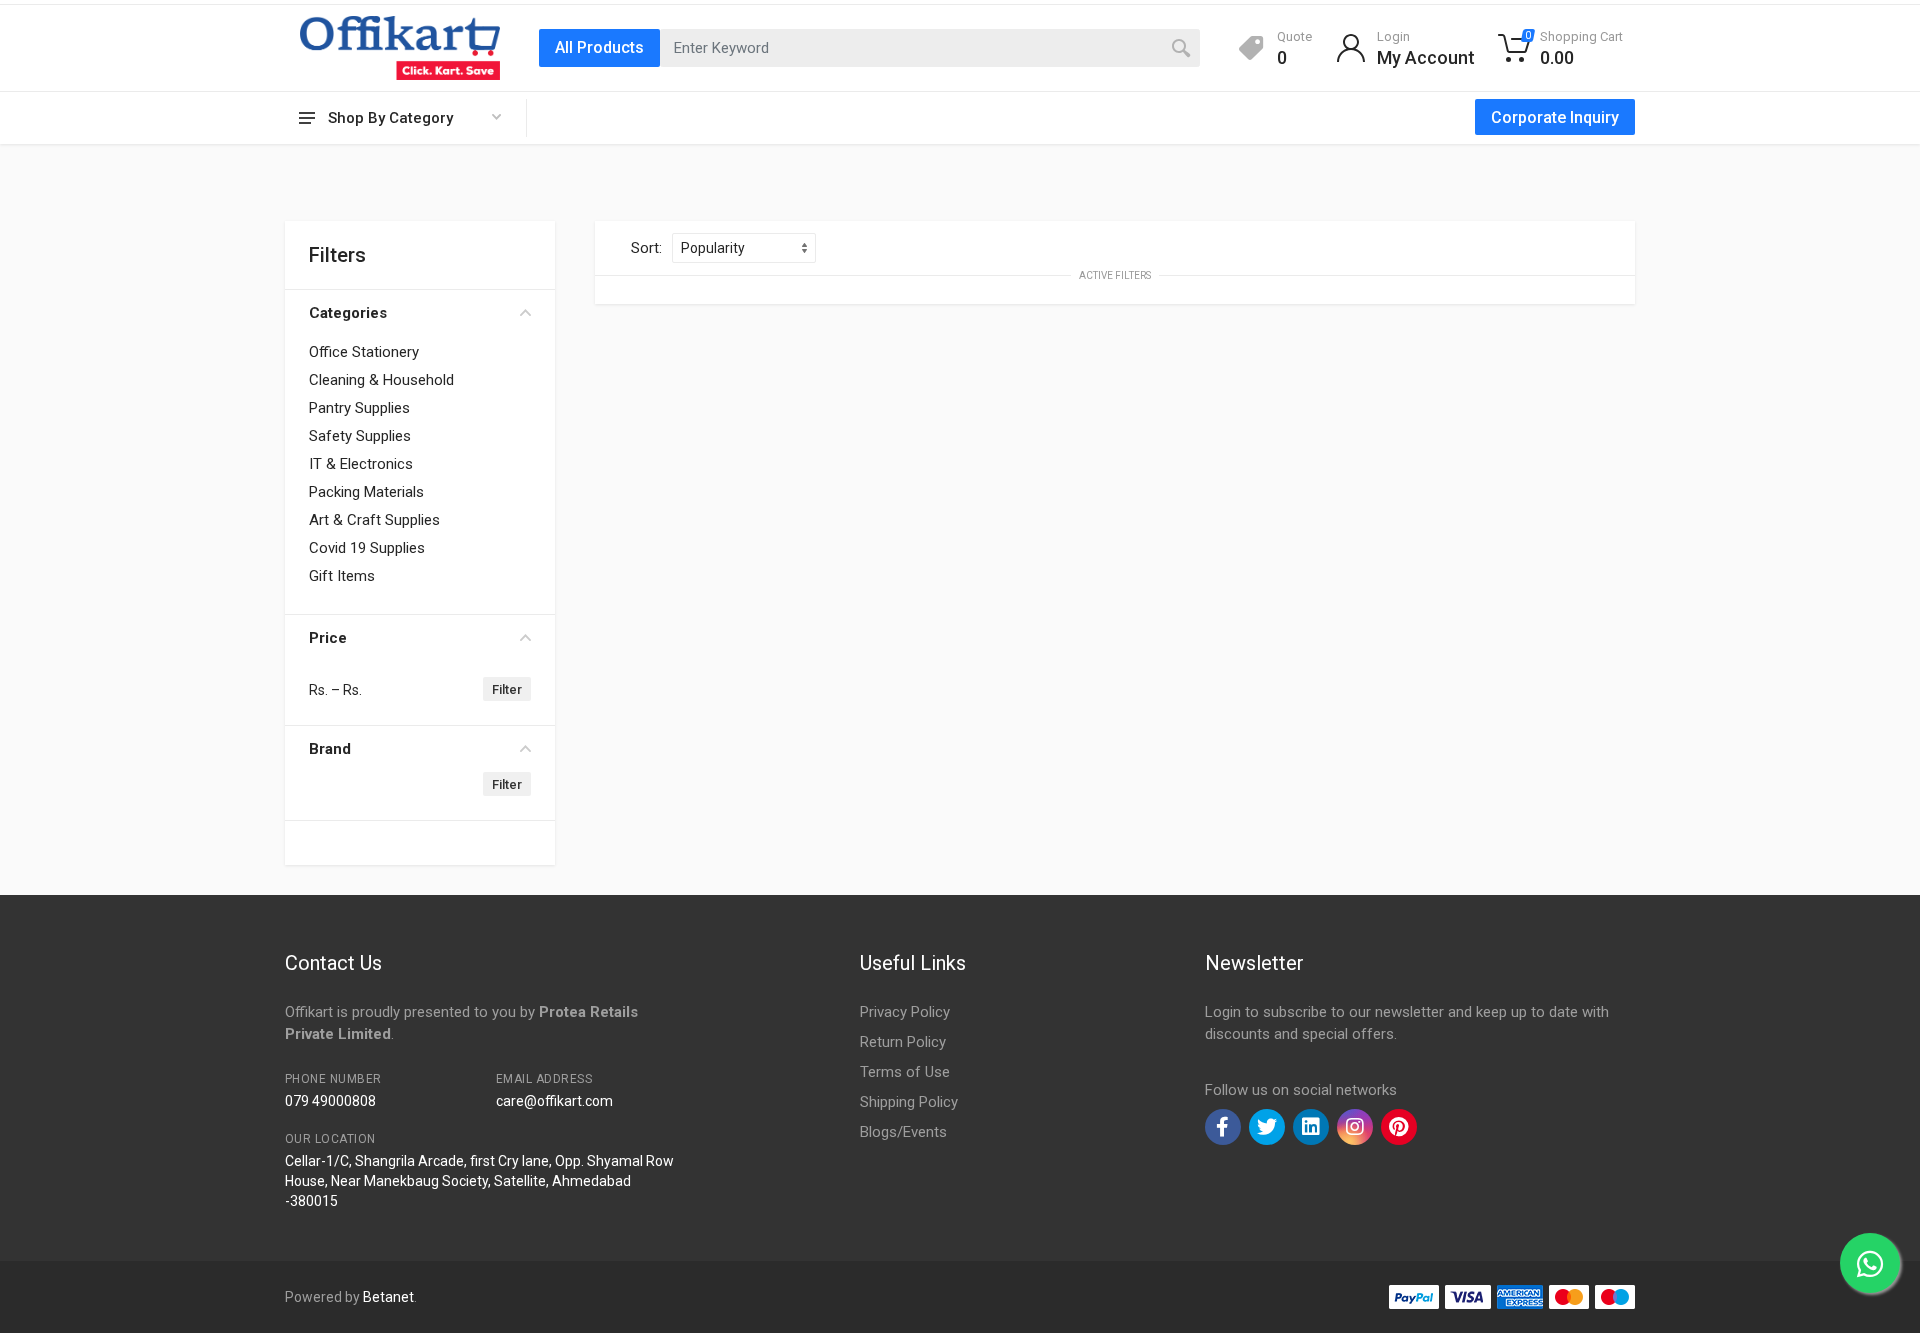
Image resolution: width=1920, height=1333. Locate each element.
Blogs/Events (903, 1132)
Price (328, 638)
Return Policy (903, 1042)
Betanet (388, 1297)
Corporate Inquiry (1555, 117)
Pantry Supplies (359, 408)
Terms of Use (905, 1072)
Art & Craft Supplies (374, 520)
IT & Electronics (361, 464)
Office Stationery (364, 352)
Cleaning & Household (381, 380)
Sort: (646, 248)
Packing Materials (366, 492)
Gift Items (342, 576)
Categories (348, 313)
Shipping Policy (909, 1102)
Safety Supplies (360, 436)
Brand (330, 749)
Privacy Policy (905, 1012)
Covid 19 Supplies (367, 548)
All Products (599, 47)
